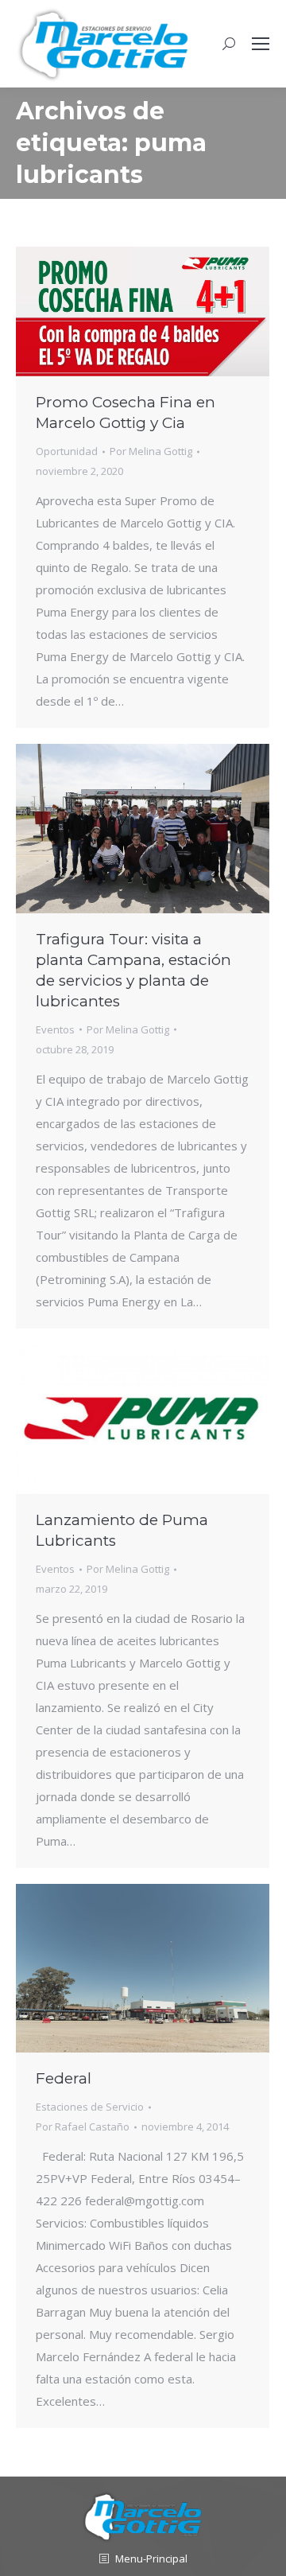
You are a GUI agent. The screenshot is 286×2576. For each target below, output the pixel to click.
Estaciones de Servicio (90, 2107)
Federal (64, 2078)
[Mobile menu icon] (261, 44)
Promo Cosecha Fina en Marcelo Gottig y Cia (126, 412)
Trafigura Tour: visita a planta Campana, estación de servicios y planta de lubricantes (133, 970)
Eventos (55, 1029)
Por (151, 451)
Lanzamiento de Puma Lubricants (122, 1530)
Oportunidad (67, 451)
